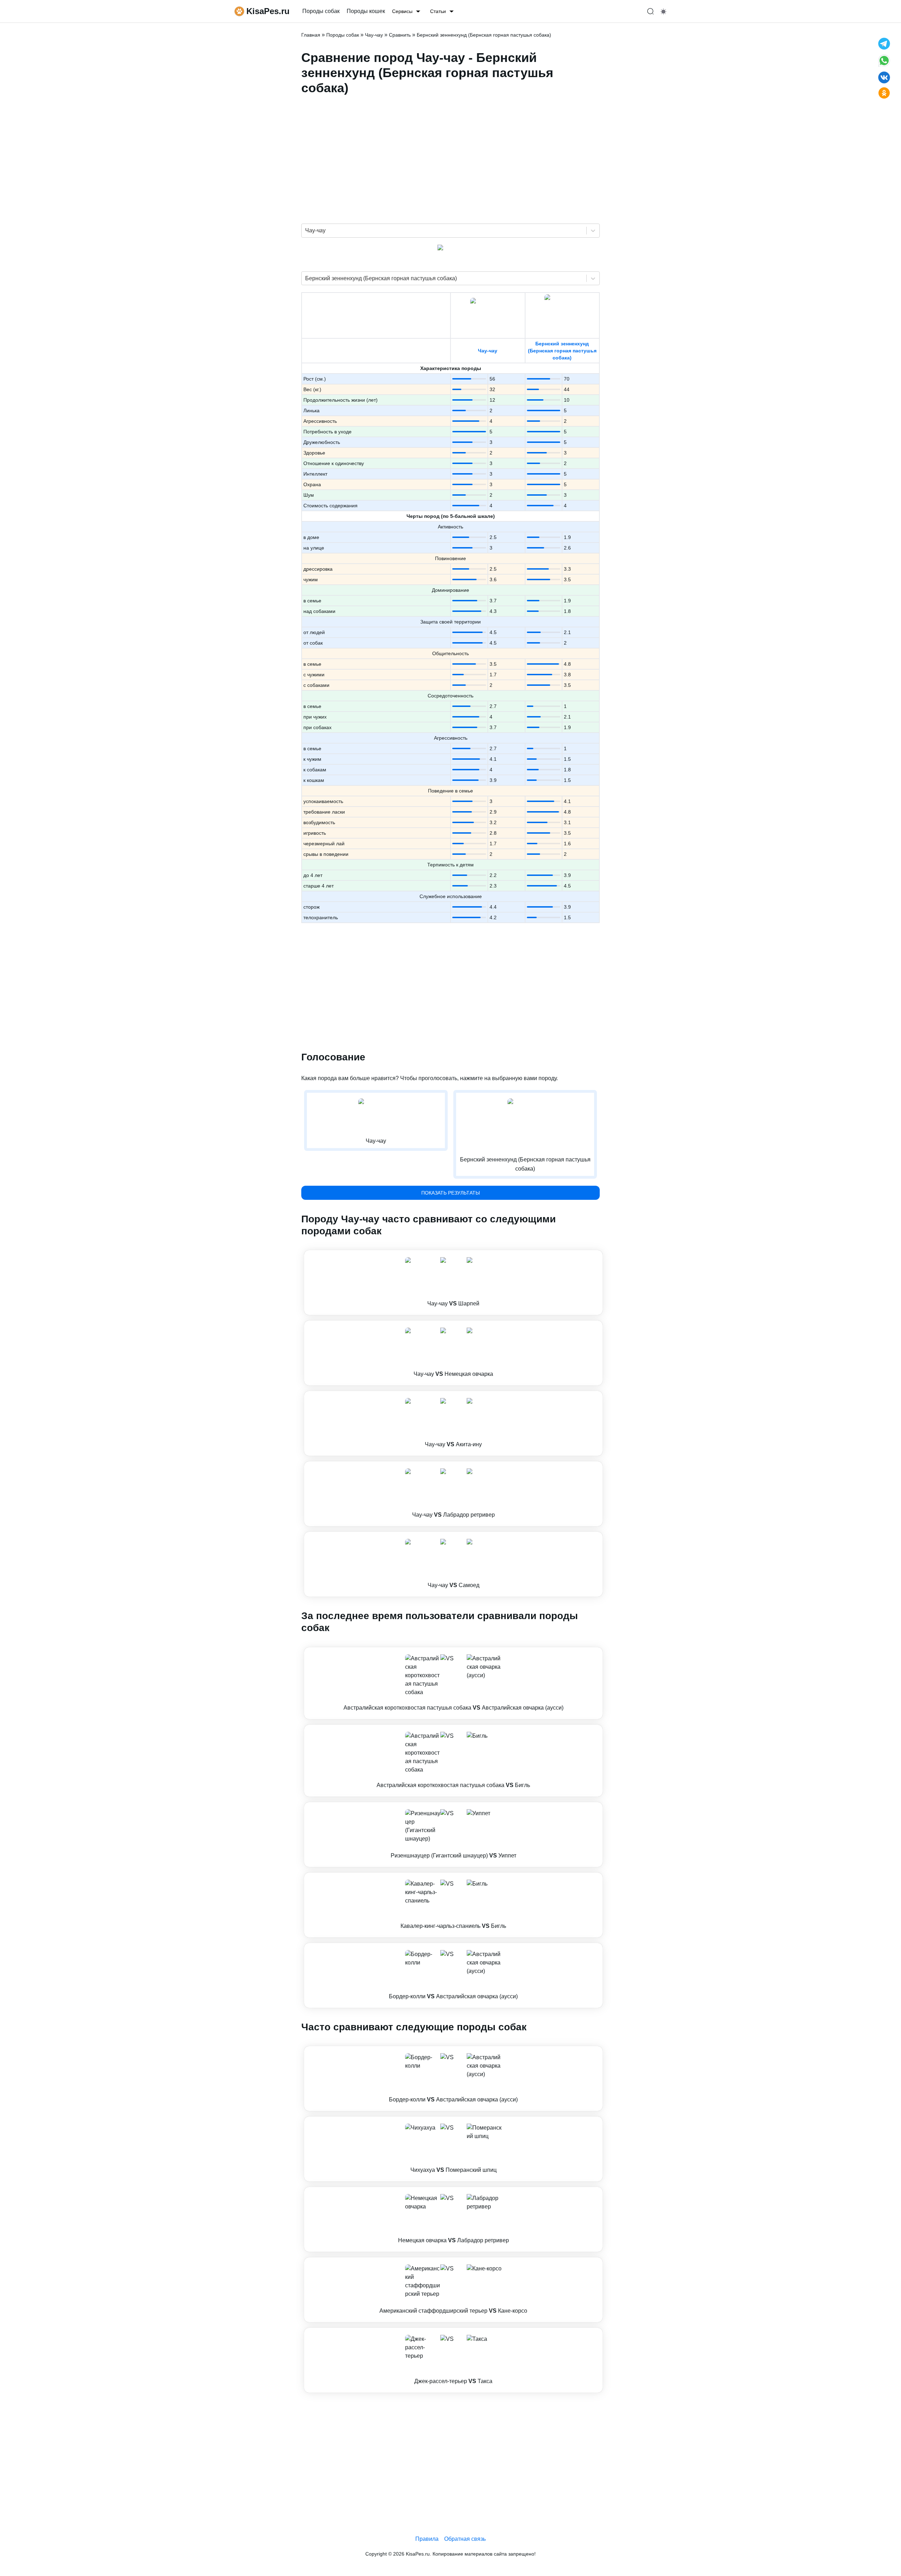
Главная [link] (311, 35)
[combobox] (306, 231)
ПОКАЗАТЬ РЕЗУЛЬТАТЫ (450, 1193)
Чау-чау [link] (374, 35)
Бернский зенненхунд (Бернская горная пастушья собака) (562, 351)
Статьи (438, 11)
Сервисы (402, 11)
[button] (453, 1283)
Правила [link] (427, 2539)
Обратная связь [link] (465, 2539)
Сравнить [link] (400, 35)
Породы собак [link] (321, 11)
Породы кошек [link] (366, 11)
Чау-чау (488, 351)
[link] (453, 1283)
